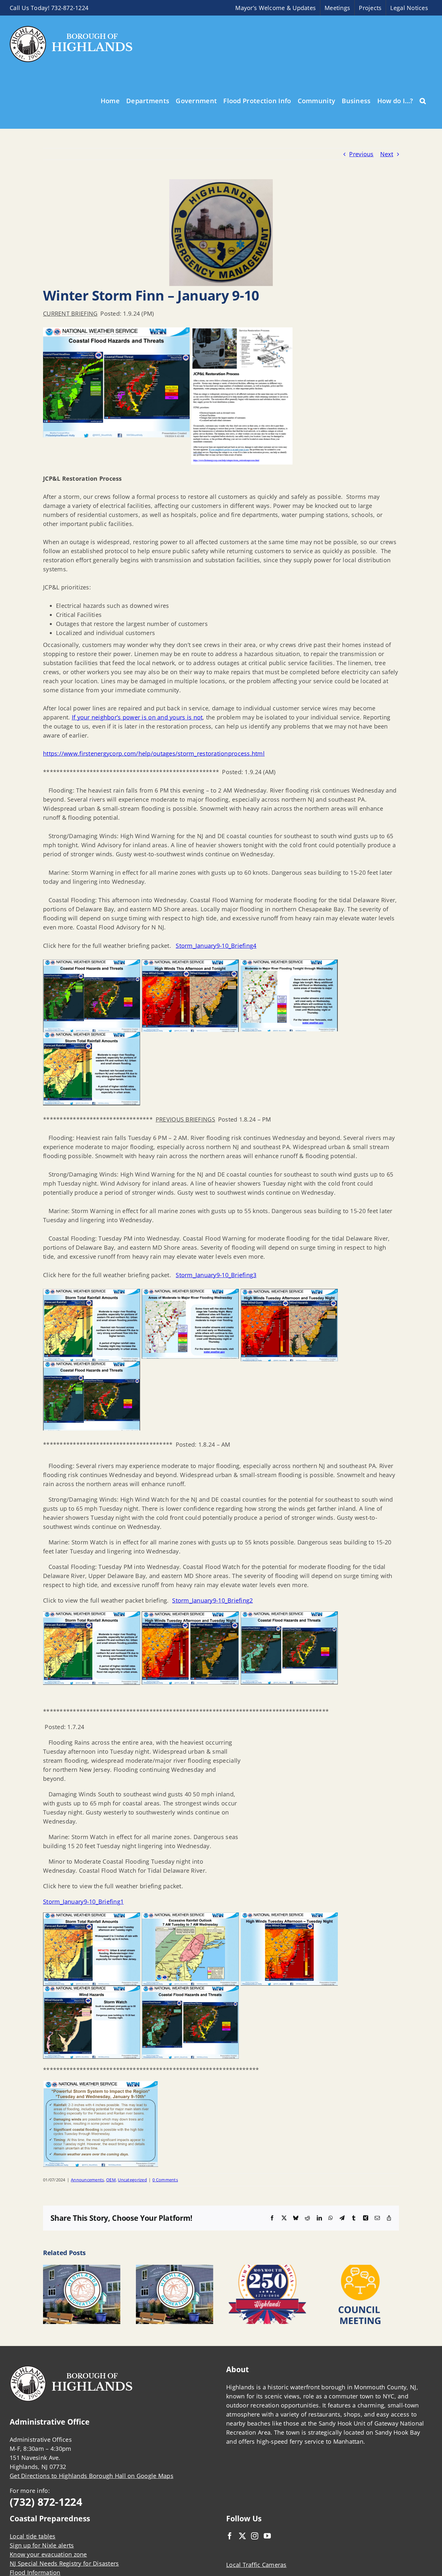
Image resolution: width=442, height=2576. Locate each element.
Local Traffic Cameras (256, 2565)
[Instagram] (255, 2536)
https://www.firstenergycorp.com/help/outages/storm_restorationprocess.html (154, 753)
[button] (423, 100)
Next (387, 154)
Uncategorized (132, 2180)
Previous (361, 154)
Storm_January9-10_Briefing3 (216, 1275)
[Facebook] (230, 2536)
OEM (111, 2180)
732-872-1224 (70, 8)
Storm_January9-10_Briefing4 (216, 946)
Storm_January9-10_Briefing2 (212, 1600)
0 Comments (165, 2180)
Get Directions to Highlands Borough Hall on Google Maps (92, 2476)
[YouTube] (267, 2536)
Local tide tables (33, 2536)
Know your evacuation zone (48, 2554)
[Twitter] (242, 2536)
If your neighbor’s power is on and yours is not (137, 717)
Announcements (88, 2180)
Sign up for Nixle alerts (42, 2545)
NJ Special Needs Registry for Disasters (64, 2563)
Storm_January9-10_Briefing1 (83, 1902)
